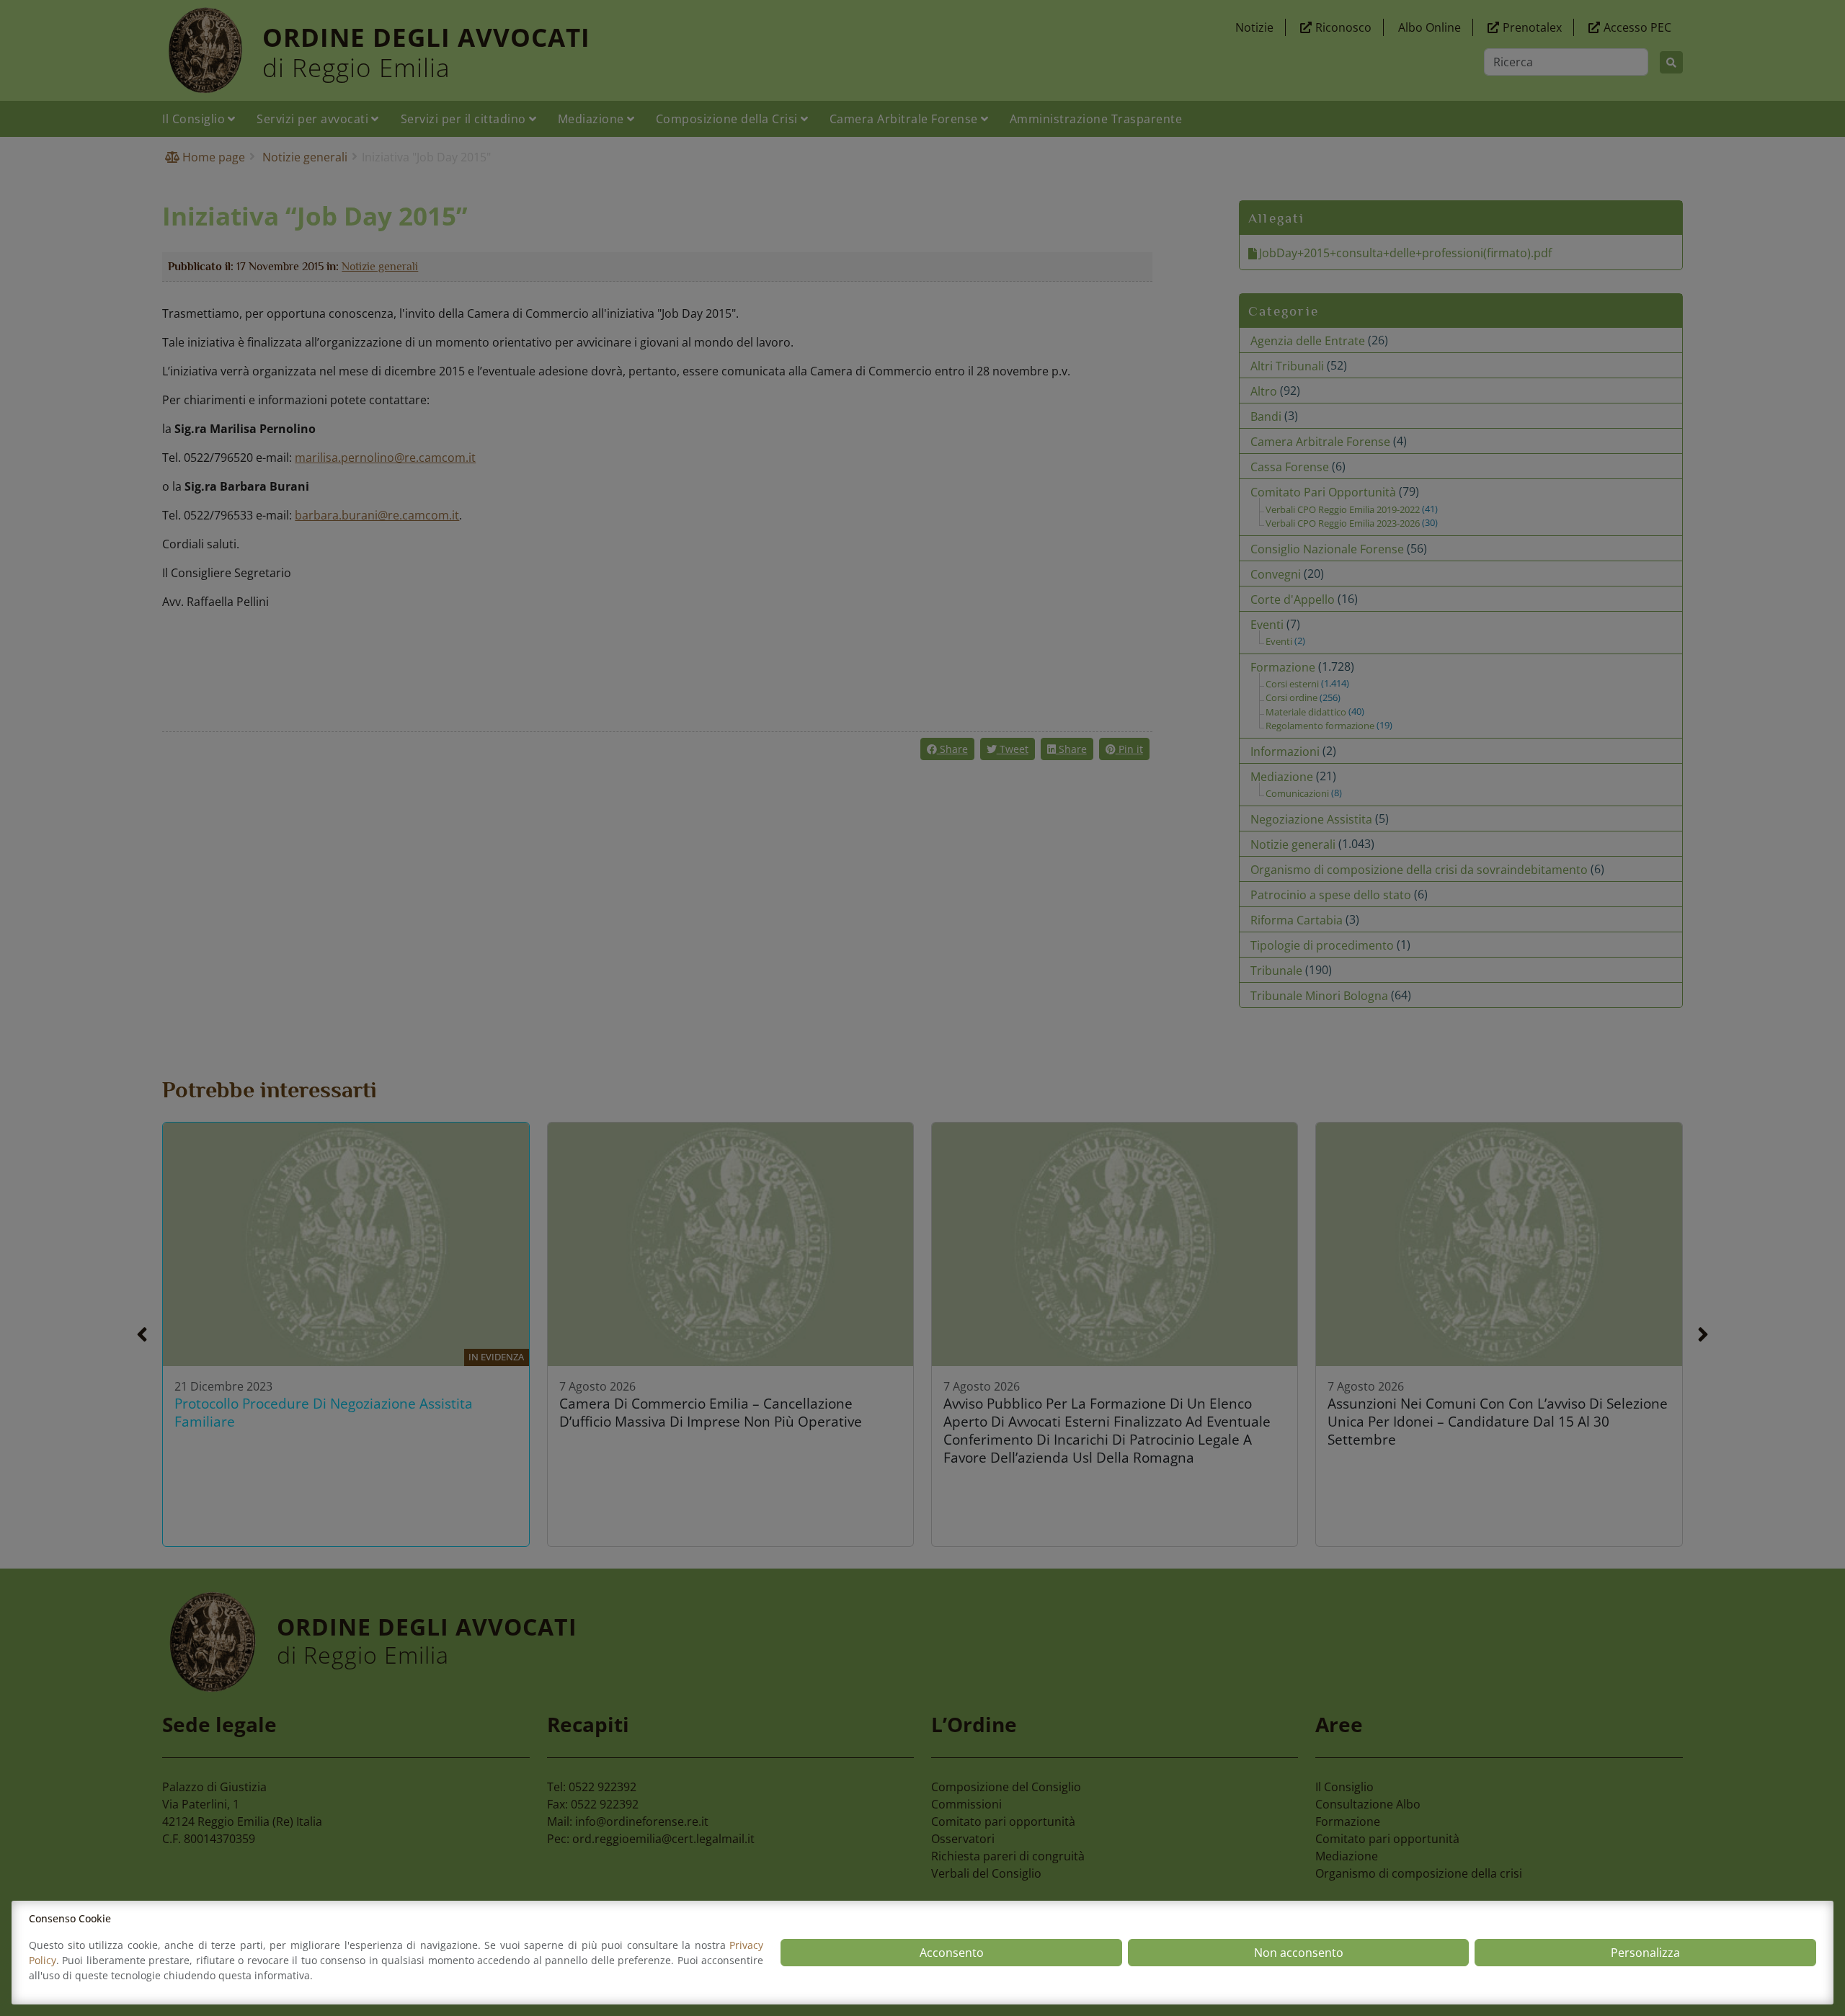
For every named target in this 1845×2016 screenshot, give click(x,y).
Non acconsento (1299, 1953)
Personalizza (1645, 1953)
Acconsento (952, 1953)
